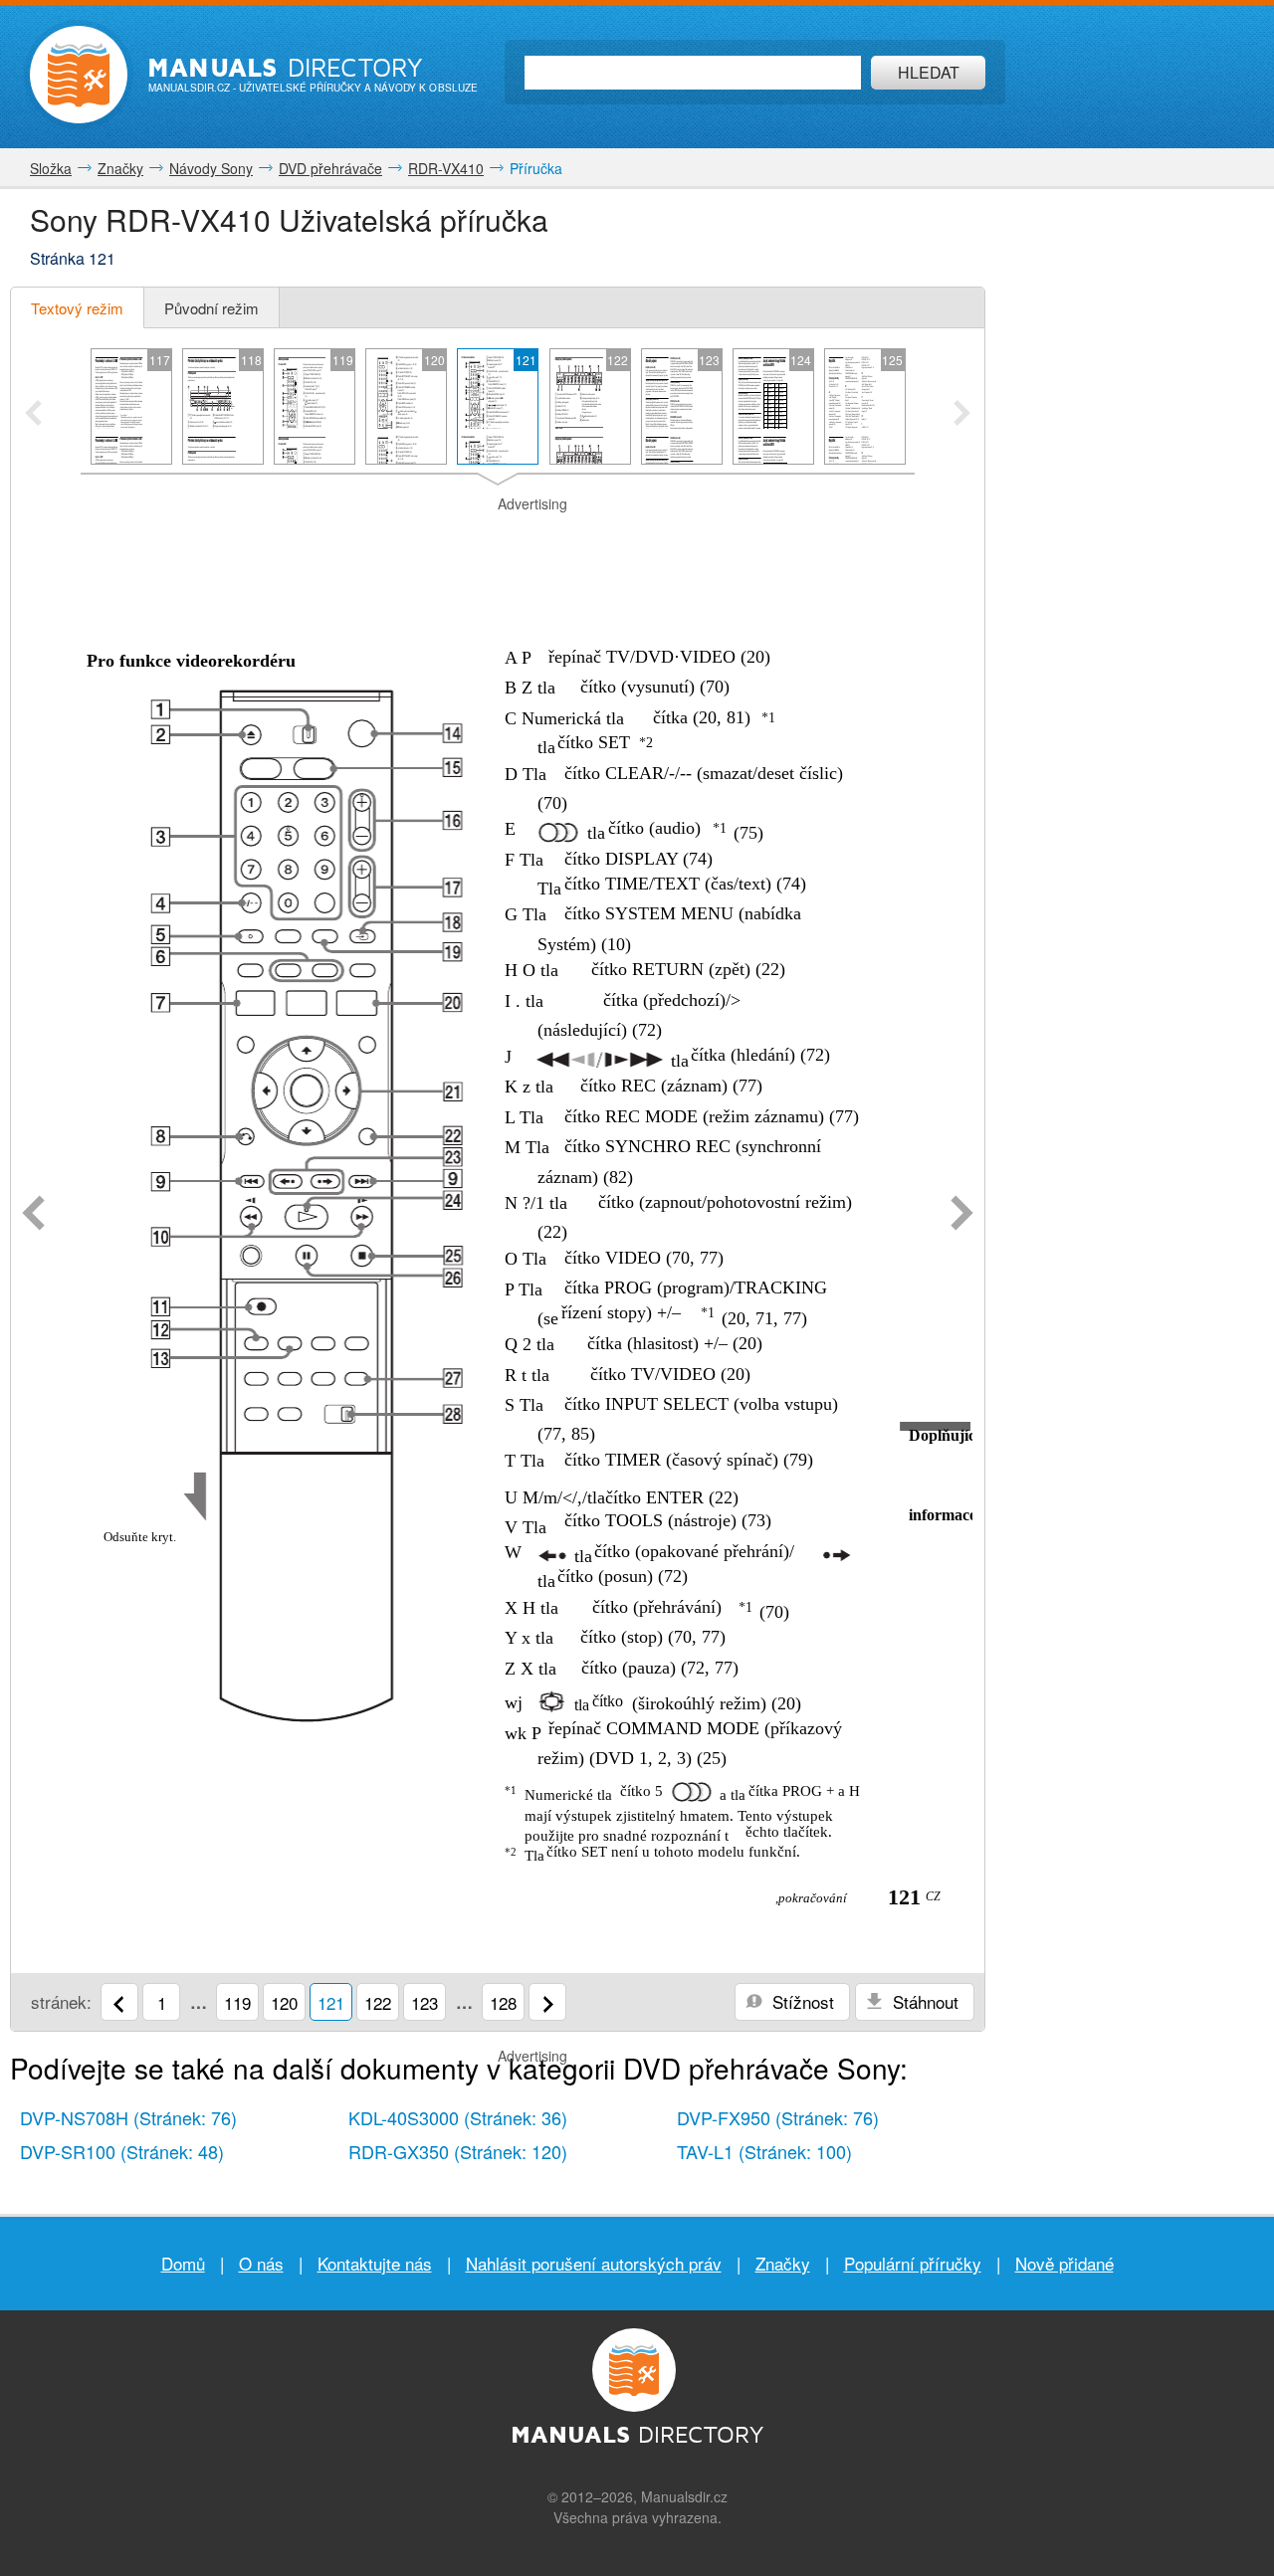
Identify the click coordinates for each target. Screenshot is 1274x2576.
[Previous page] (33, 1215)
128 (503, 2002)
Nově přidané (1064, 2263)
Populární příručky (913, 2263)
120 (284, 2002)
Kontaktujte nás (375, 2263)
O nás (261, 2263)
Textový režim (77, 308)
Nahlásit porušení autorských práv (594, 2263)
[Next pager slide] (962, 415)
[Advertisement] (498, 539)
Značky (783, 2263)
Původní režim (212, 308)
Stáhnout (923, 2001)
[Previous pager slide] (33, 415)
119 (237, 2002)
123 (425, 2002)
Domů (183, 2263)
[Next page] (962, 1215)
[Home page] (79, 75)
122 (378, 2002)
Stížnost (801, 2001)
